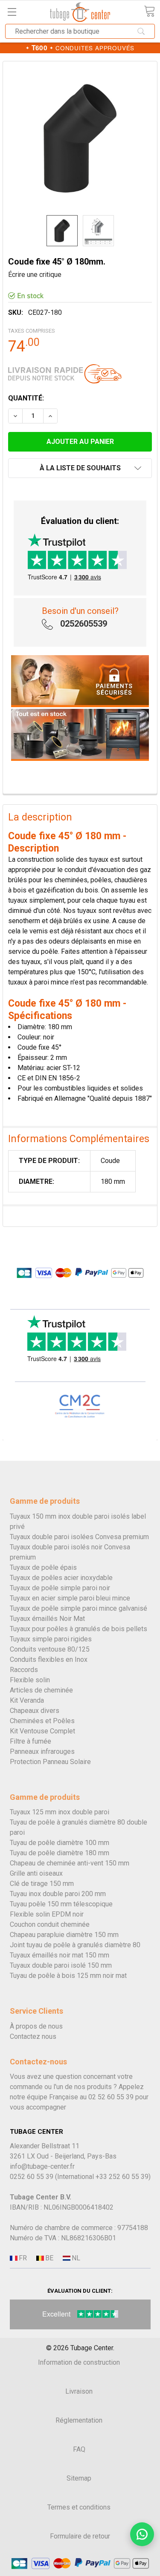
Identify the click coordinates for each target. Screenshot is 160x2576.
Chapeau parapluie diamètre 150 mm (64, 1935)
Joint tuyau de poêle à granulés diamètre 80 (75, 1945)
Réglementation (79, 2420)
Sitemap (79, 2478)
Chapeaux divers (35, 1711)
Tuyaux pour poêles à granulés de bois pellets (79, 1629)
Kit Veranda (27, 1700)
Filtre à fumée (31, 1741)
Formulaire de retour (80, 2536)
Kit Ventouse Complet (42, 1731)
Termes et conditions (79, 2507)
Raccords (24, 1670)
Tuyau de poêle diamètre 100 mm (60, 1843)
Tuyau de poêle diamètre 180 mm (60, 1853)
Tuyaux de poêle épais (43, 1567)
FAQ (79, 2449)
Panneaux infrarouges (42, 1751)
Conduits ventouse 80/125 (50, 1649)
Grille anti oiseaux (36, 1873)
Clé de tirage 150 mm (42, 1884)
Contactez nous (33, 2036)
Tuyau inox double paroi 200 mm (58, 1894)
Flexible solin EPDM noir (47, 1914)
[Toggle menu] (12, 12)
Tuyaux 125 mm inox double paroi (60, 1812)
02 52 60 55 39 (111, 2097)
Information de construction (79, 2362)
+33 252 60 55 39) (123, 2177)
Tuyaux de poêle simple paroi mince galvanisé (79, 1608)
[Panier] (149, 11)
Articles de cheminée (41, 1690)
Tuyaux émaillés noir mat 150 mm (60, 1955)
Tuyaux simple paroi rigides (51, 1639)
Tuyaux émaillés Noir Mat (47, 1619)
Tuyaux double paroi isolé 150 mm (61, 1965)
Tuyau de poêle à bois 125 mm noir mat (68, 1976)
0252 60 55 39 (32, 2177)
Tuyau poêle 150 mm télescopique (61, 1904)
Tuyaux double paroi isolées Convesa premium (79, 1537)
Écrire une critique (35, 275)
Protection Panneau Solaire (50, 1762)
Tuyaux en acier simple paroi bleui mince (70, 1598)
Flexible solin (30, 1680)
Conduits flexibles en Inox (49, 1659)
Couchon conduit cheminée (50, 1924)
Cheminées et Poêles (42, 1721)
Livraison (79, 2391)
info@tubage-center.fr (42, 2166)
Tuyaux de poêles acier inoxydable (61, 1578)
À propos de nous (36, 2026)
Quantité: (26, 398)
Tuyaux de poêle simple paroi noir (60, 1588)
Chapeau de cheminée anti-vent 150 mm (70, 1863)
